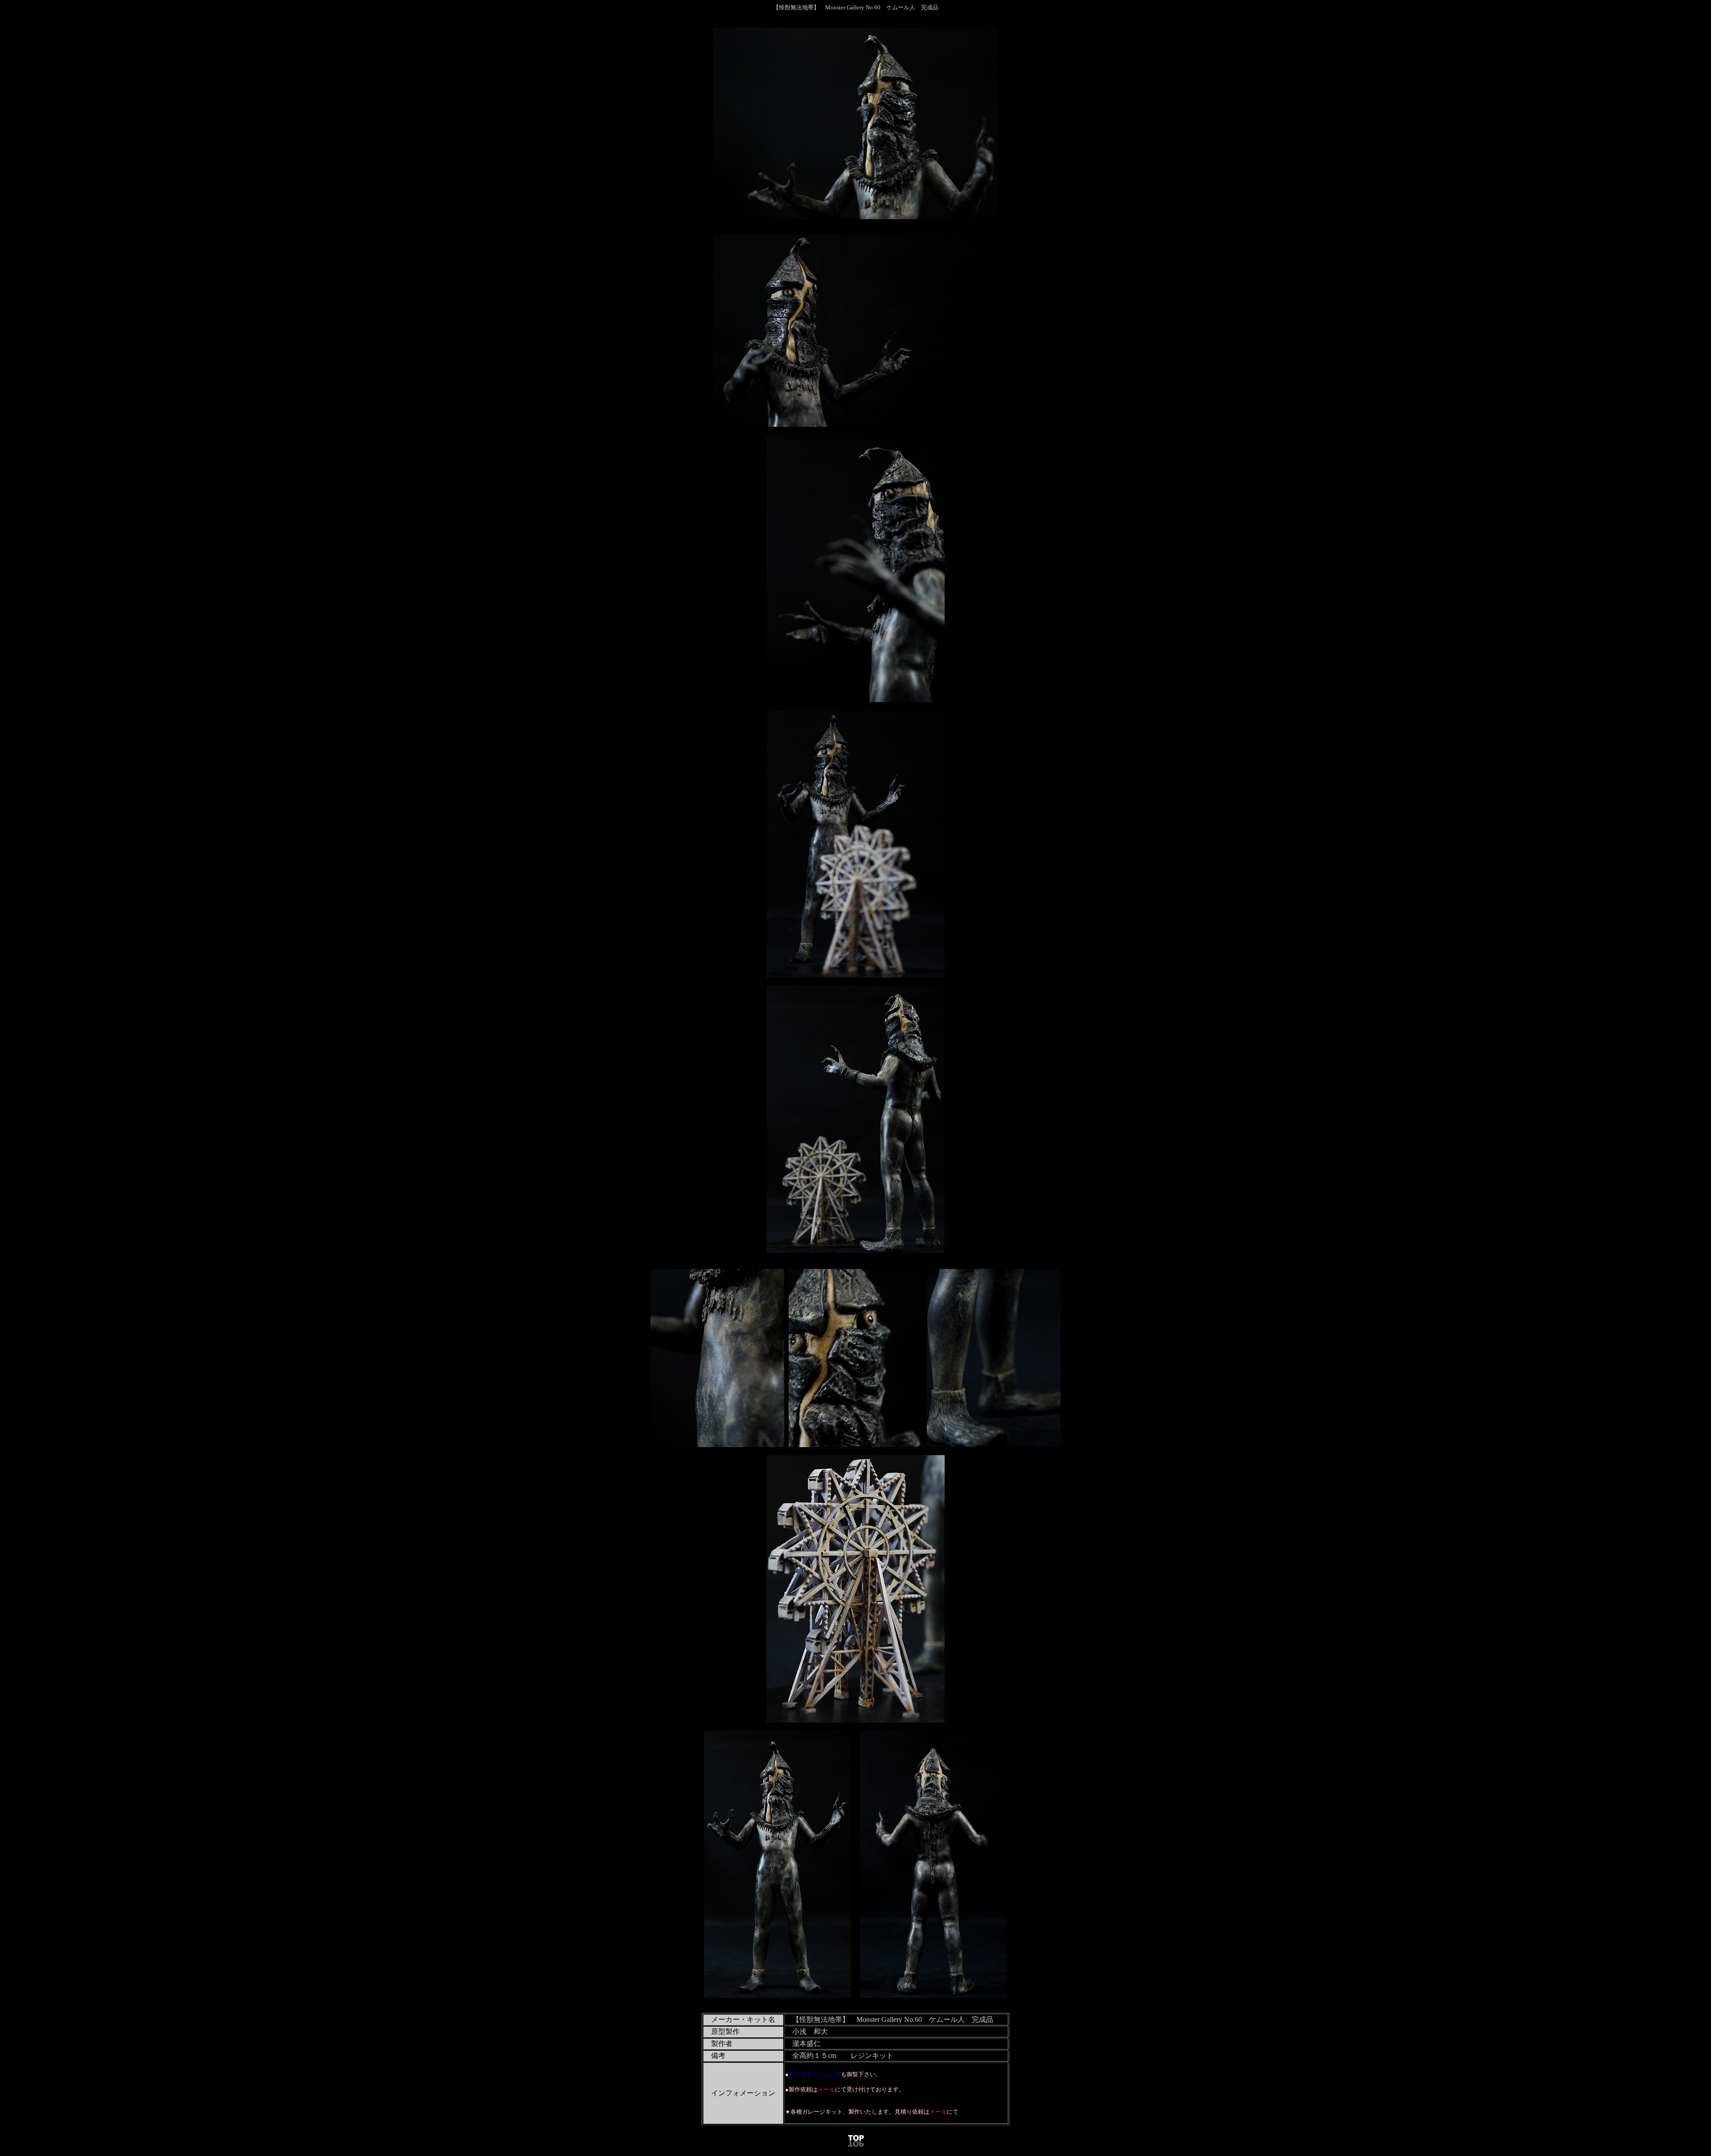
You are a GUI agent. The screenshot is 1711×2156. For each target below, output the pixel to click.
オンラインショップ (815, 2074)
